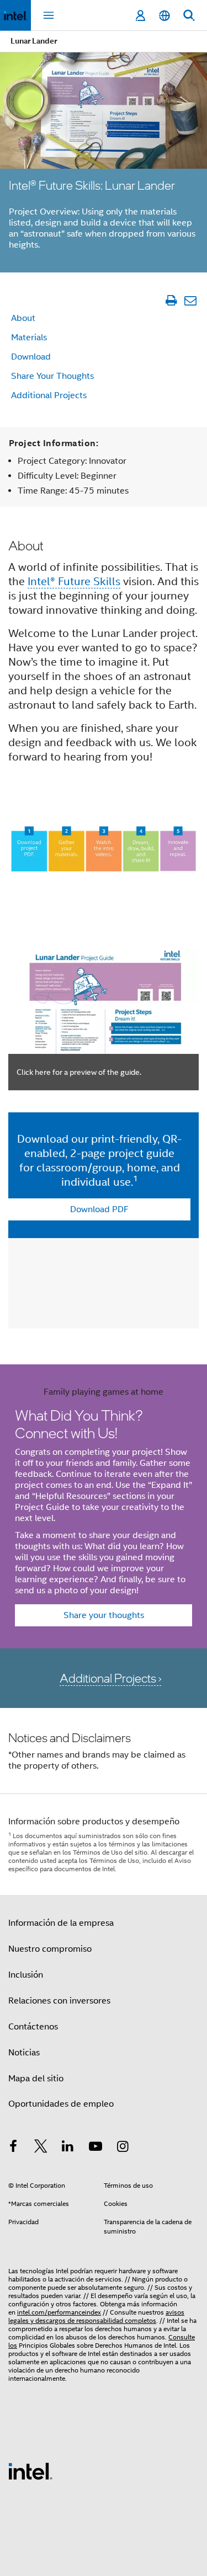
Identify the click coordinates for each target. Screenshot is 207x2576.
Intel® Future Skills (74, 582)
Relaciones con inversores (59, 2001)
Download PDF (99, 1209)
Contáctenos (33, 2027)
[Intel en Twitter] (41, 2148)
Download (31, 357)
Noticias (24, 2053)
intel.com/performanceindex (59, 2312)
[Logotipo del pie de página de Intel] (30, 2471)
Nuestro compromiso (50, 1949)
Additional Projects (49, 395)
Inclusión (26, 1975)
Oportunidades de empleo (61, 2104)
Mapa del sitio (36, 2079)
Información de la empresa (61, 1923)
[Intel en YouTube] (95, 2148)
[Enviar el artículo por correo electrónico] (190, 300)
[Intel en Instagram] (123, 2148)
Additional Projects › (110, 1678)
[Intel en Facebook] (13, 2148)
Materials (29, 338)
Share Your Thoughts (52, 376)
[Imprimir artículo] (171, 300)
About (23, 318)
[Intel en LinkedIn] (68, 2148)
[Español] (164, 16)
